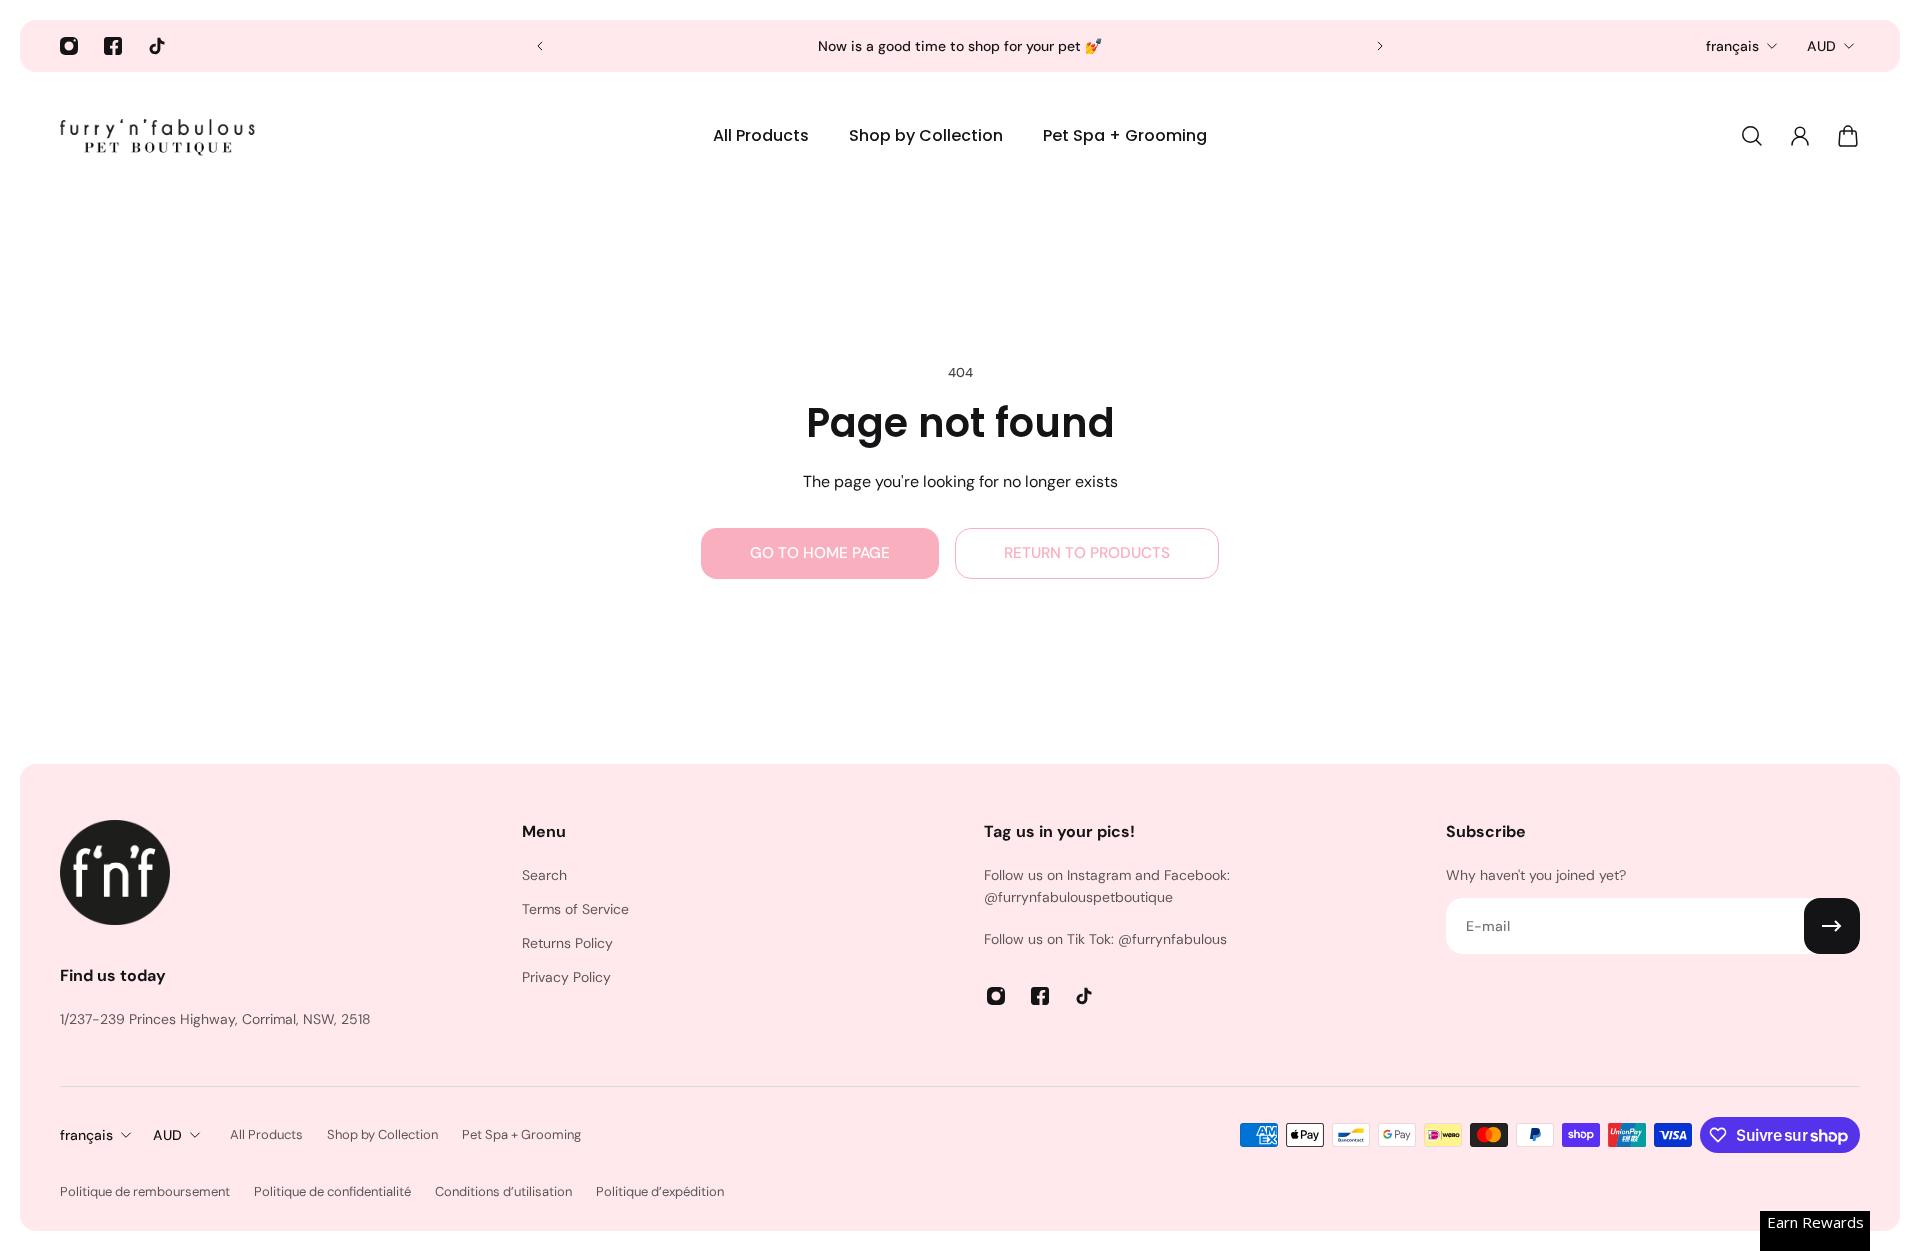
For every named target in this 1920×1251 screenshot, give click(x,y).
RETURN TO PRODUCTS (1087, 553)
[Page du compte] (1800, 136)
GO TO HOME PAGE (820, 553)
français (1732, 46)
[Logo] (160, 136)
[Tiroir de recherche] (1752, 136)
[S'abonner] (1832, 926)
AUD (1821, 46)
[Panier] (1848, 136)
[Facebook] (113, 46)
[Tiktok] (157, 46)
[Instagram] (69, 46)
